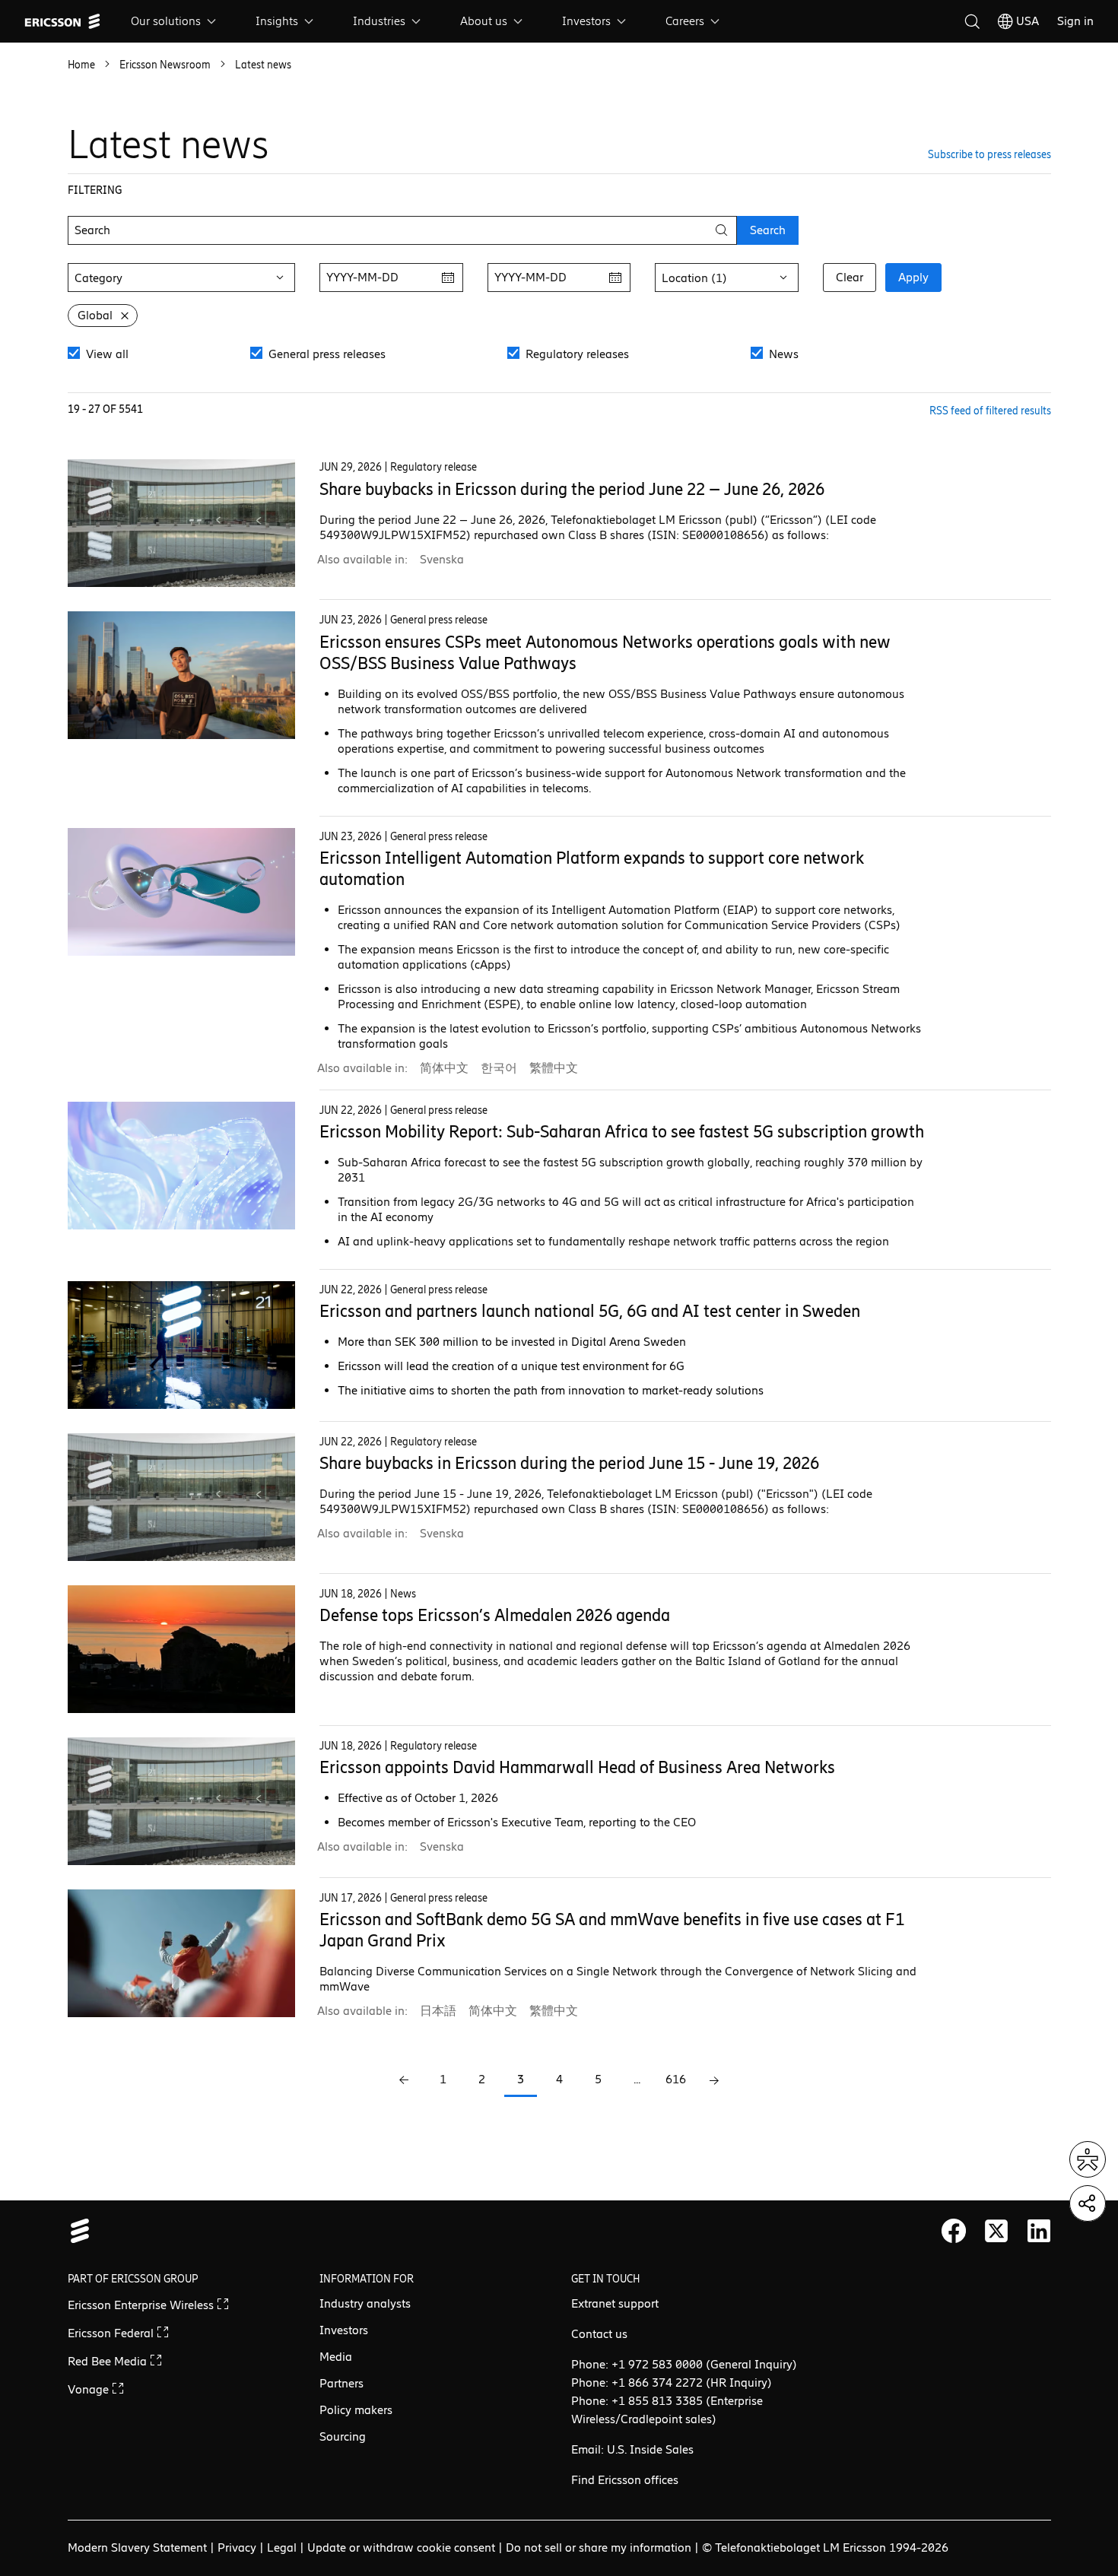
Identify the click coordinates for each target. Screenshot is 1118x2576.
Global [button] (95, 315)
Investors (586, 21)
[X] (996, 2231)
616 (676, 2079)
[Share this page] (1088, 2203)
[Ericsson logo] (62, 21)
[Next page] (715, 2081)
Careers (685, 21)
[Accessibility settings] (1088, 2159)
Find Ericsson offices (625, 2480)
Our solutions (166, 21)
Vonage (90, 2389)
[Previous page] (404, 2081)
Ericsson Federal (112, 2333)
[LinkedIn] (1039, 2231)
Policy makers (356, 2410)
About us (484, 21)
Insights (277, 21)
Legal (282, 2547)
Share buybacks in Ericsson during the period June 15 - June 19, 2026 (569, 1463)
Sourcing (343, 2436)
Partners (341, 2383)
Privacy (237, 2547)
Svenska (442, 559)
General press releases (326, 354)
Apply (913, 277)
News (782, 354)
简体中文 (444, 1068)
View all (106, 354)
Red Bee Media (109, 2361)
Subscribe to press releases (989, 155)
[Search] (972, 21)
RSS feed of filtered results (990, 411)
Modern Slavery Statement (137, 2547)
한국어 (499, 1068)
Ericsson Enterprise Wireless (142, 2305)
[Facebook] (954, 2231)
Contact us (599, 2334)
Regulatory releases (576, 354)
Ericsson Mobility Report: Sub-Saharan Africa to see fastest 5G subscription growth (622, 1132)
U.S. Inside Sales (650, 2449)
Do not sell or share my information (599, 2547)
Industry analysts (365, 2303)
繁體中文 (554, 1068)
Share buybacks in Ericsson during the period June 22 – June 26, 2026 (572, 489)
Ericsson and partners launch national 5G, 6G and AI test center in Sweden (590, 1311)
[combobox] (181, 278)
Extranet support (615, 2303)
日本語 (438, 2011)
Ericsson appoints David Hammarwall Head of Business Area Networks (577, 1767)
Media (336, 2357)
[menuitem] (175, 21)
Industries (379, 21)
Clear (850, 277)
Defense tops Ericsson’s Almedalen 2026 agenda (495, 1615)
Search (768, 230)
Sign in (1075, 21)
